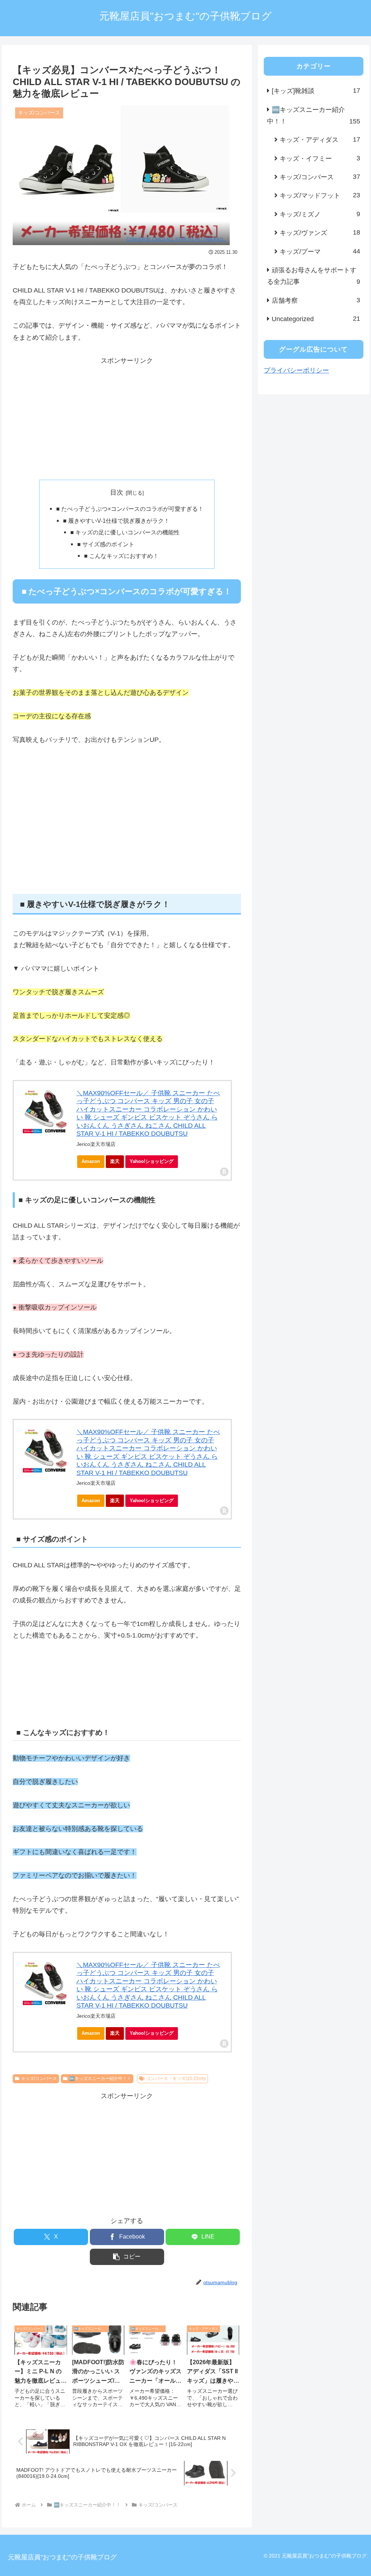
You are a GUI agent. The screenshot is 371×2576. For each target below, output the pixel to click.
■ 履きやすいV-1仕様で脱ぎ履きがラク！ (116, 521)
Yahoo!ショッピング (152, 1161)
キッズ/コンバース (39, 2079)
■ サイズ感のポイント (106, 544)
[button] (127, 2257)
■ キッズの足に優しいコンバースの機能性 (125, 532)
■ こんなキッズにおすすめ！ (121, 556)
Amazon (91, 1161)
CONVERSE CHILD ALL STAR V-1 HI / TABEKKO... (176, 239)
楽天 (115, 1161)
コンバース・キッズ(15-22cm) (176, 2079)
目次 (117, 492)
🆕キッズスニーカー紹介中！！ (100, 2079)
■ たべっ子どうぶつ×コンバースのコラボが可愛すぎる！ (130, 509)
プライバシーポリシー (296, 370)
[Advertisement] (127, 417)
